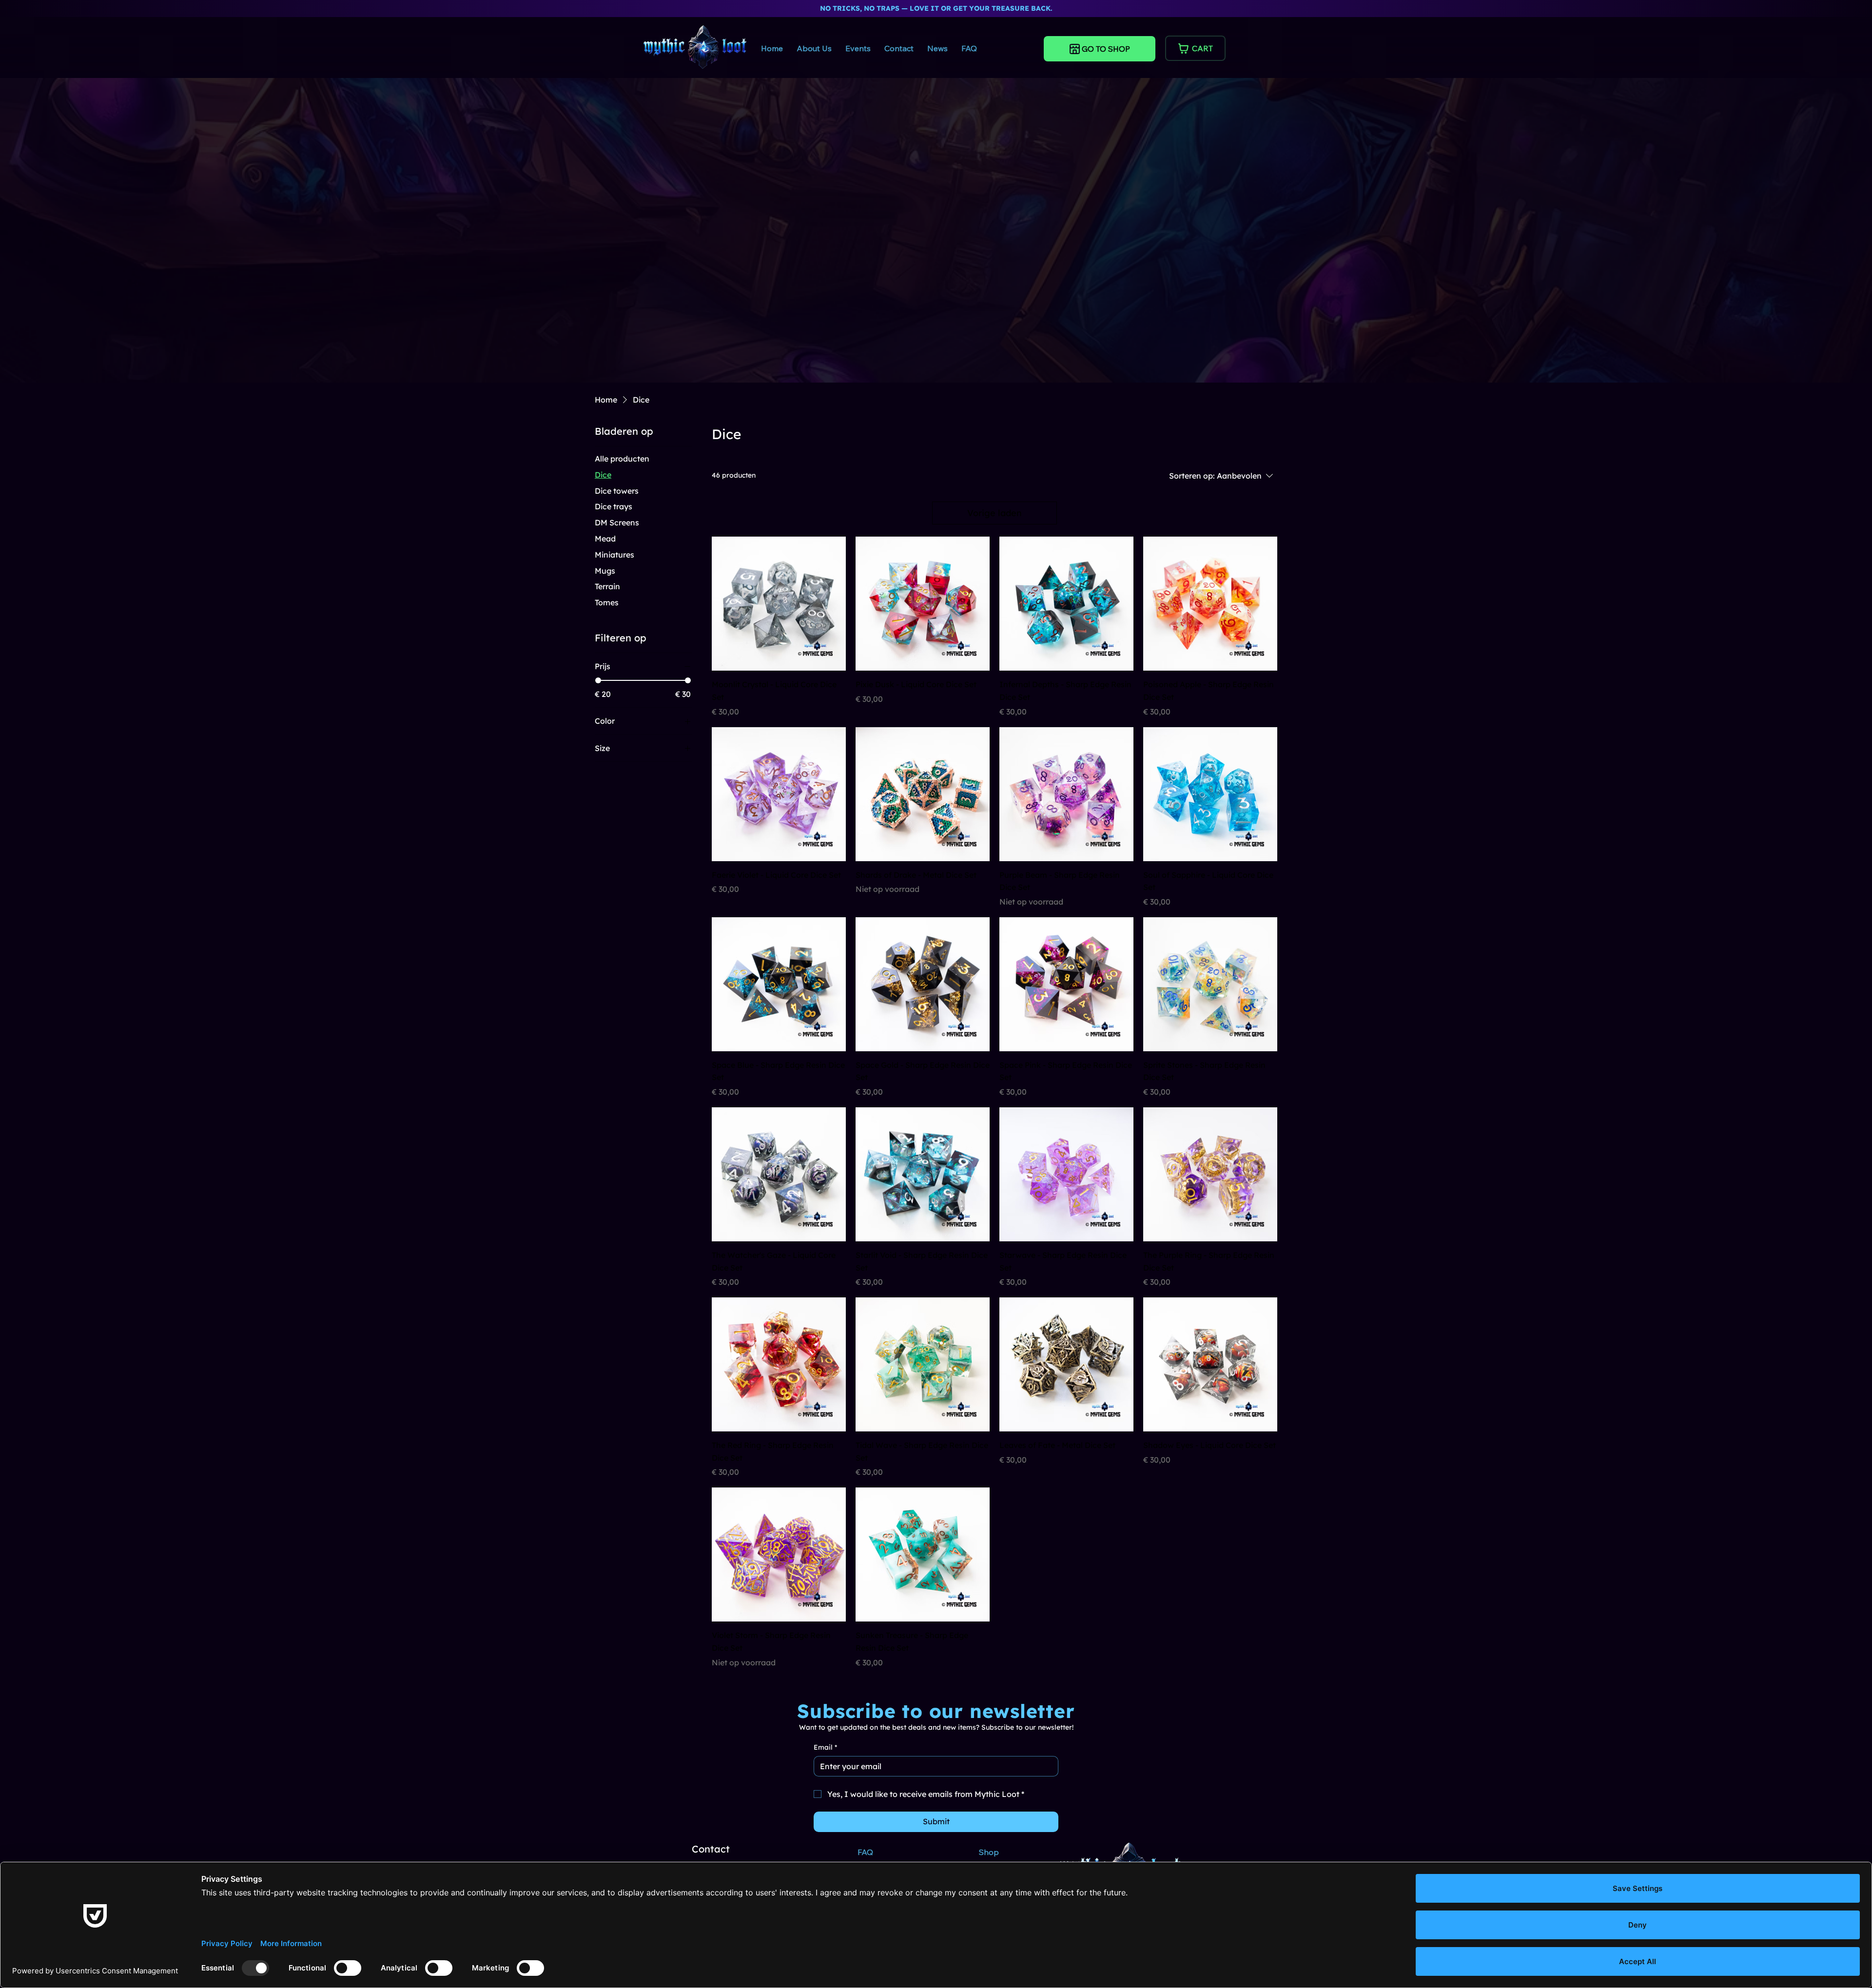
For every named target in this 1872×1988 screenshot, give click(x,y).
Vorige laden (994, 513)
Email (825, 1747)
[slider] (598, 680)
